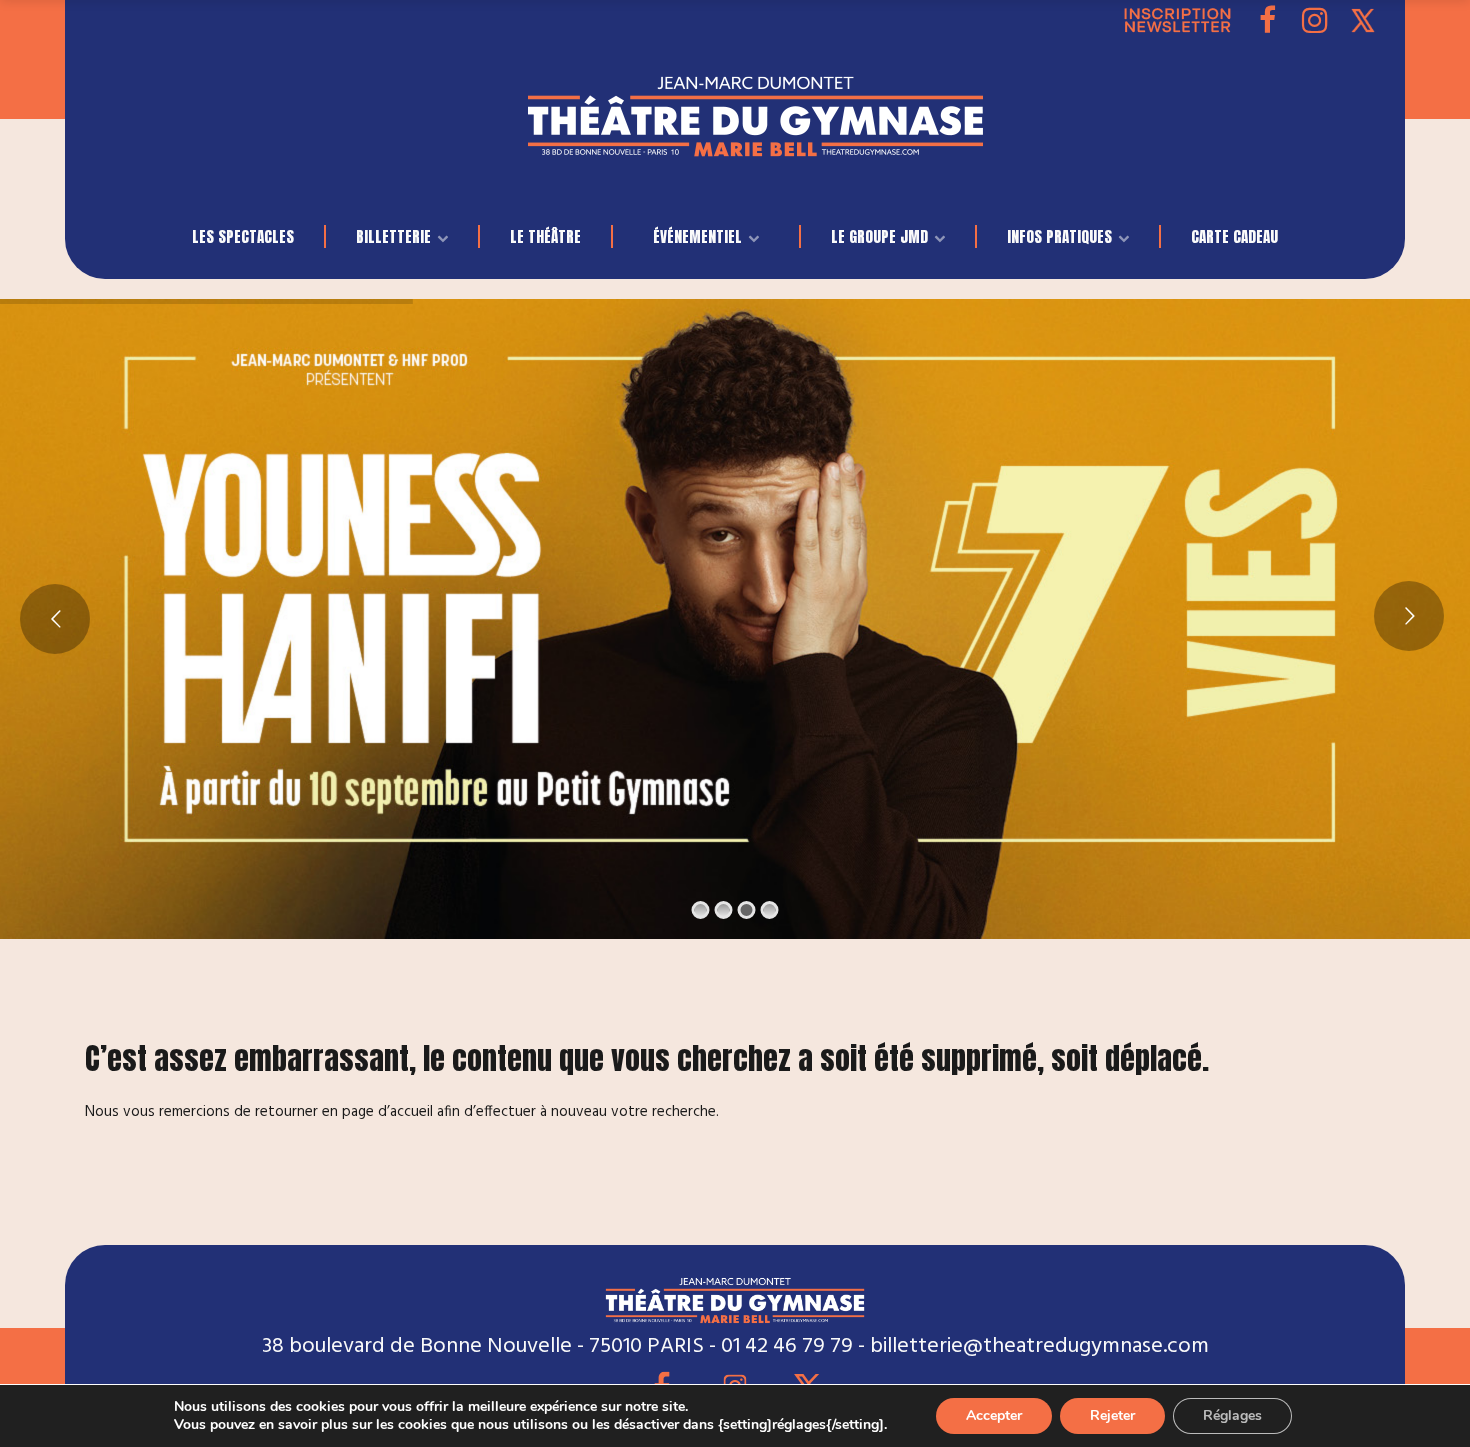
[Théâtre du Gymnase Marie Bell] (755, 139)
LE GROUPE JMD (879, 236)
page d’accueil (387, 1112)
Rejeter (1112, 1415)
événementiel (697, 236)
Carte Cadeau (1234, 236)
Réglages (1232, 1415)
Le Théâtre (545, 236)
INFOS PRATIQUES (1059, 236)
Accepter (994, 1415)
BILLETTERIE (393, 236)
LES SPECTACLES (243, 236)
